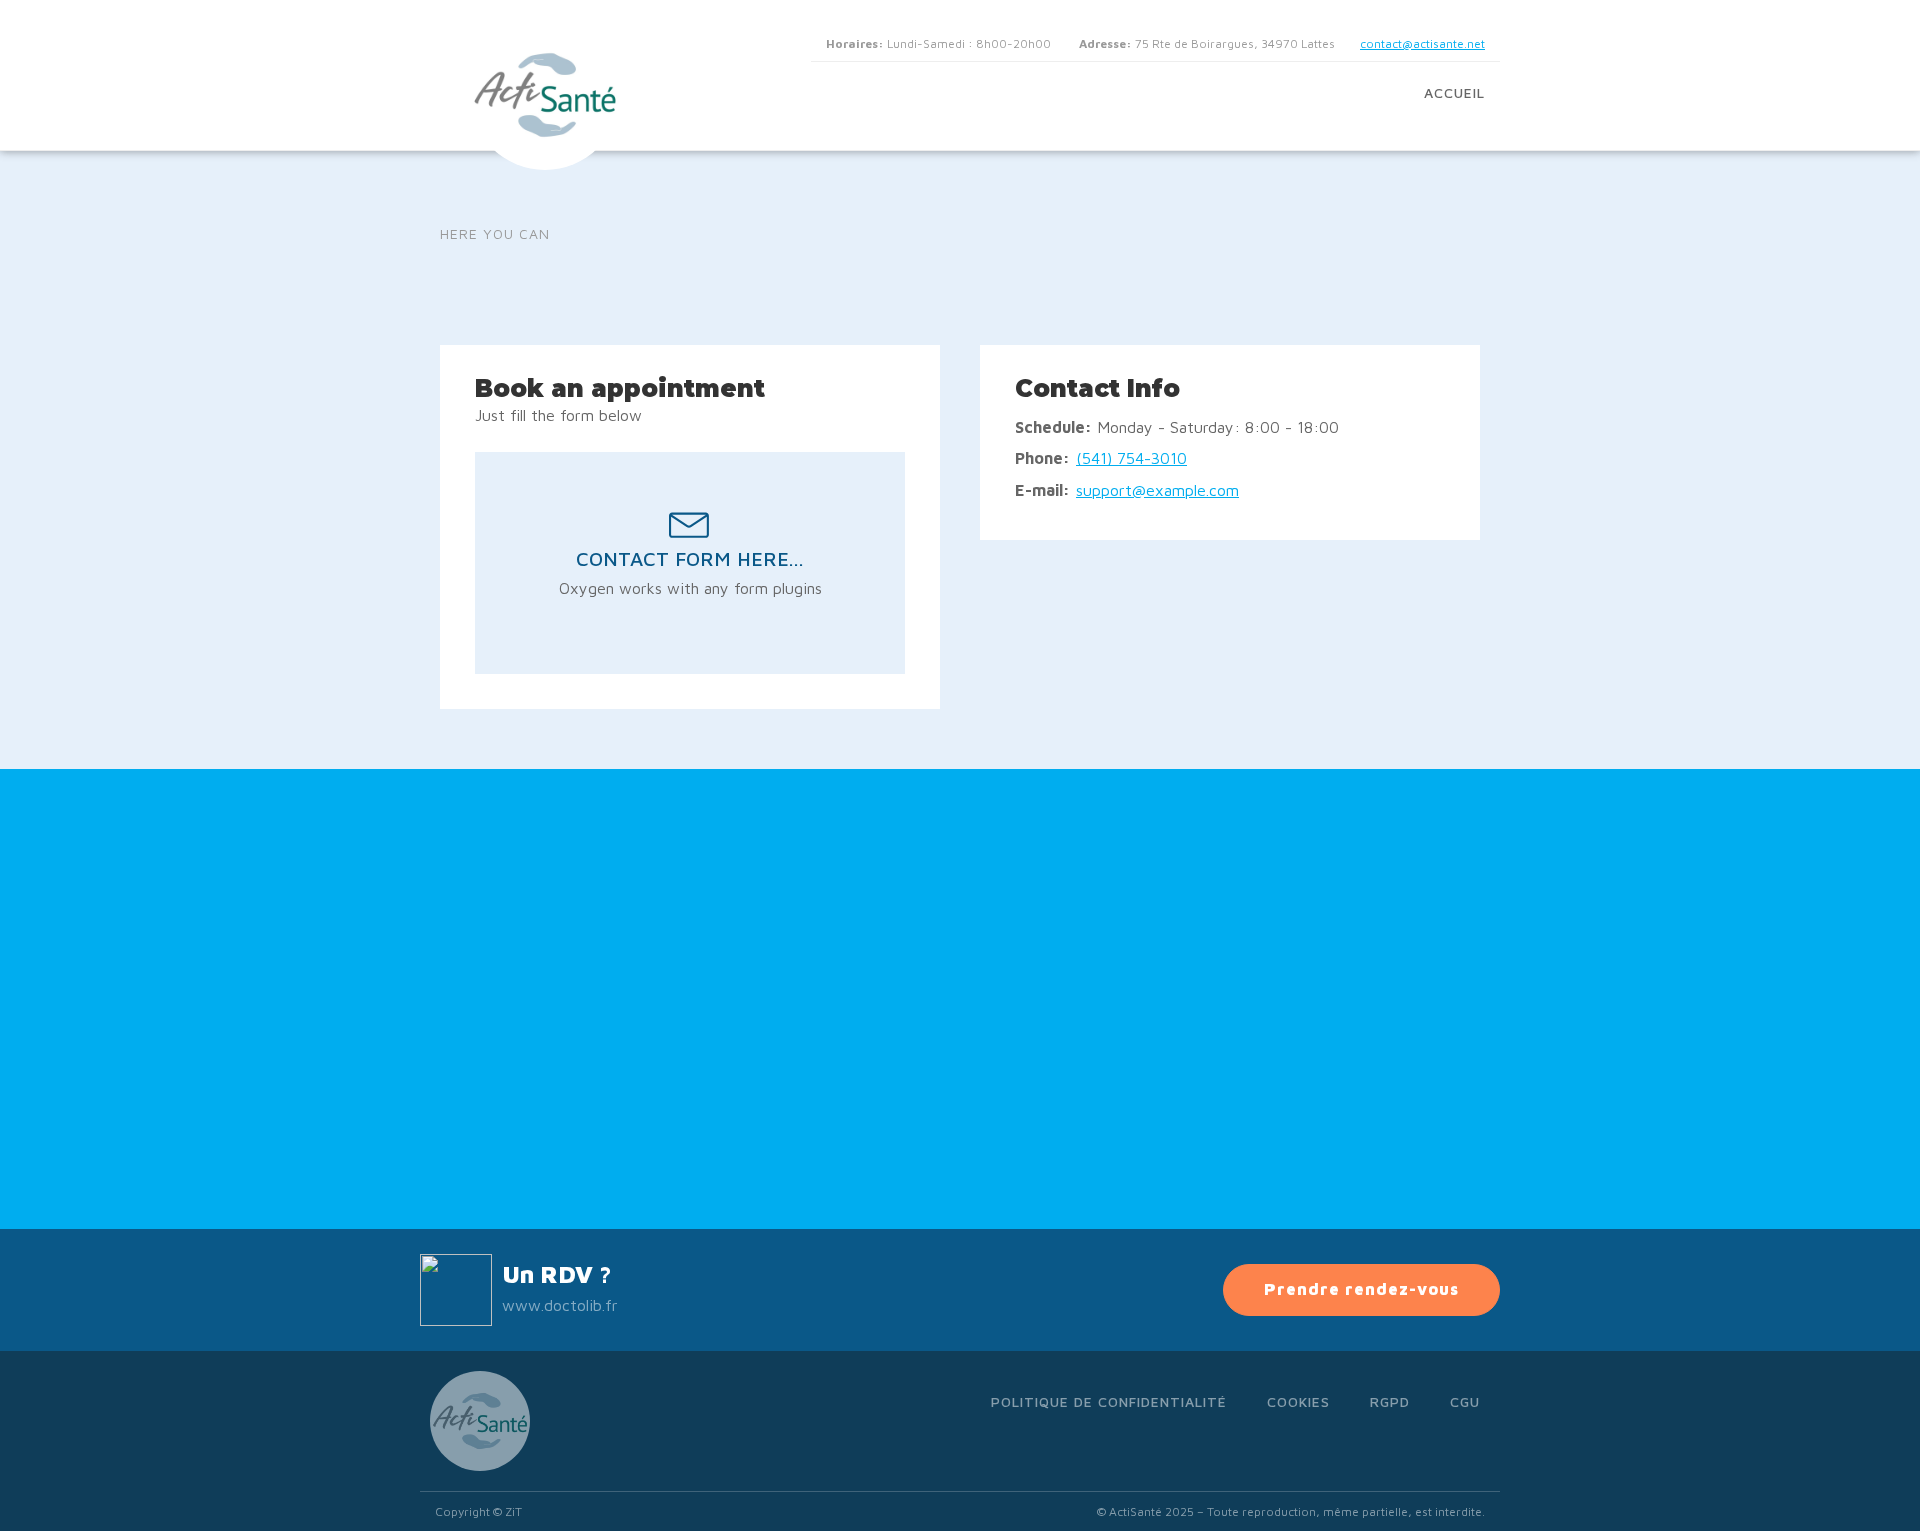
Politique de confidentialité (1109, 1401)
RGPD (1390, 1401)
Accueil (1454, 92)
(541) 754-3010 (1131, 458)
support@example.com (1157, 490)
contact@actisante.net (1422, 43)
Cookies (1298, 1401)
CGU (1465, 1401)
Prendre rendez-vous (1361, 1289)
